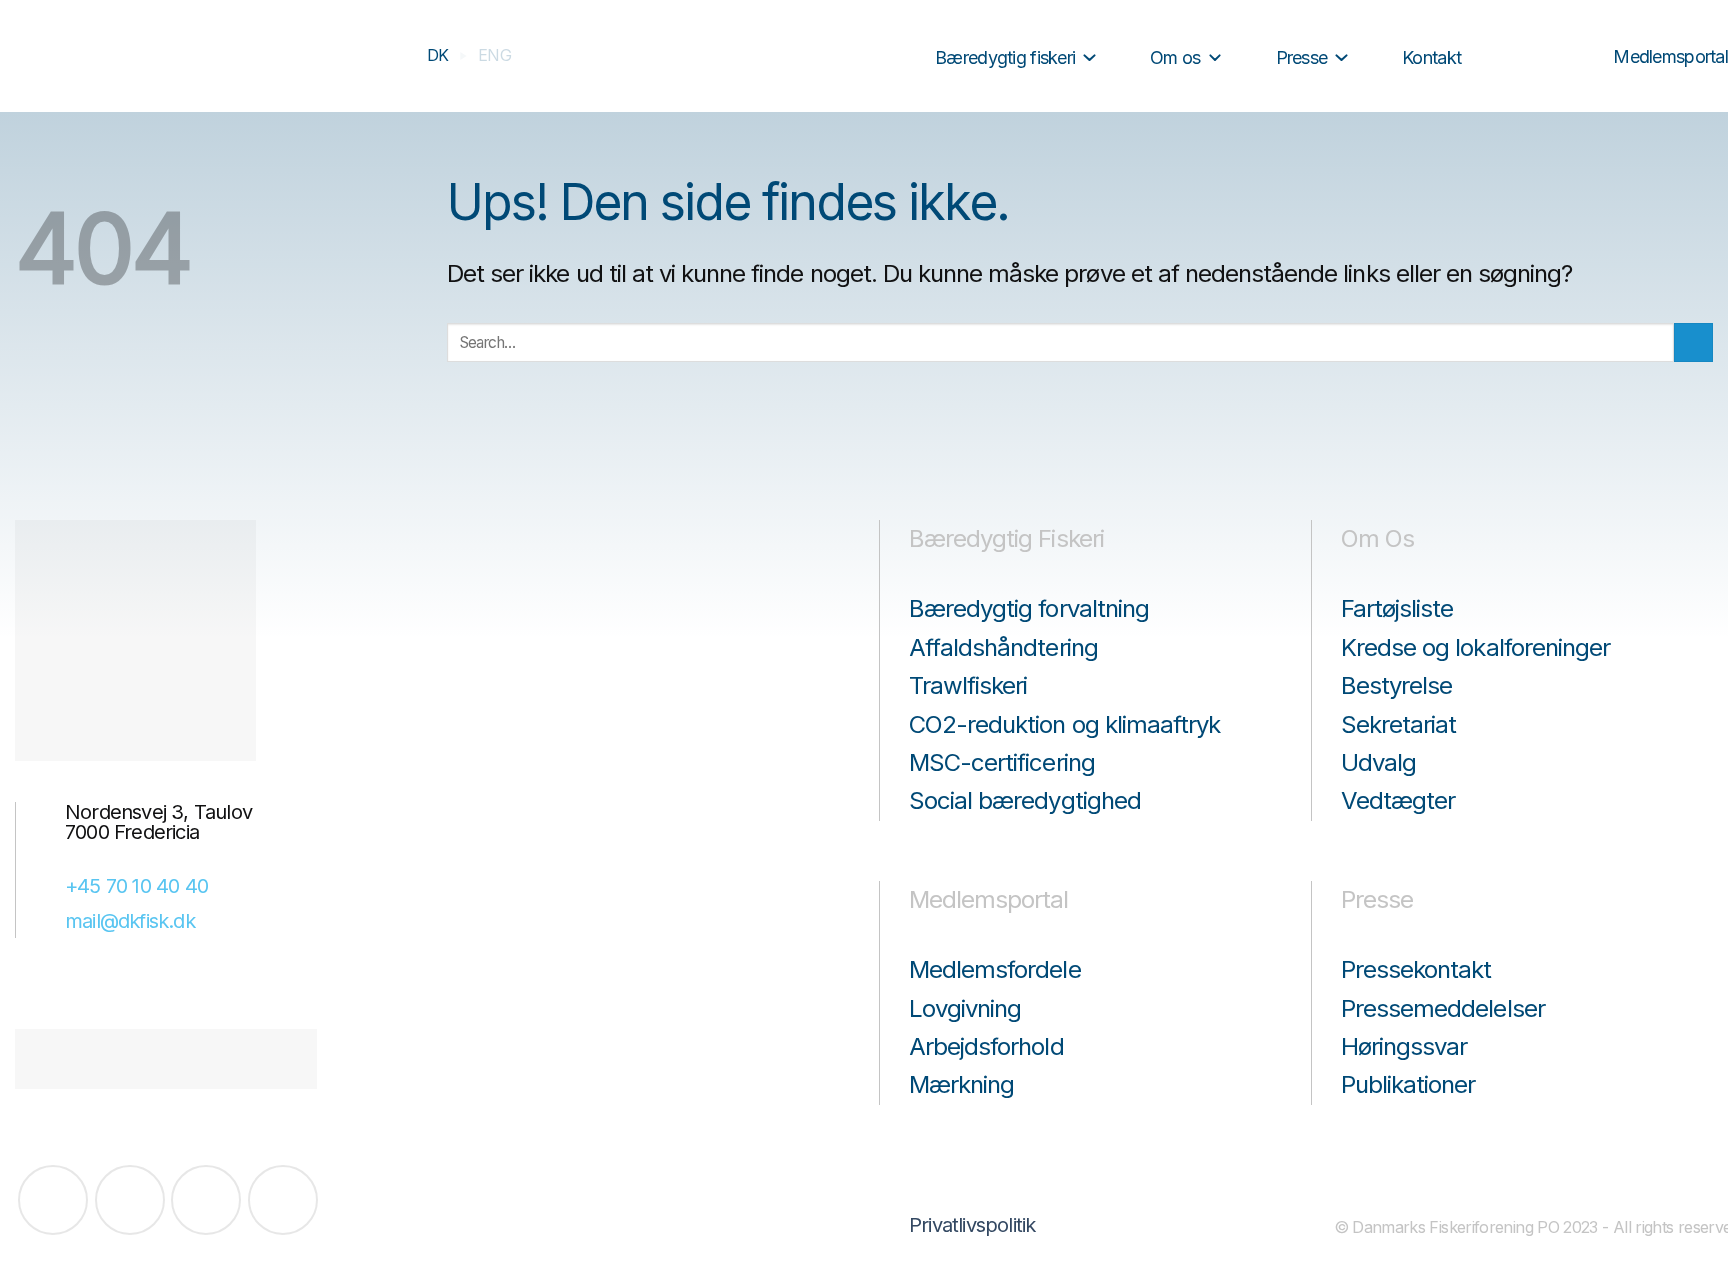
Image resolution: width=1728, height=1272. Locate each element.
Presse (1302, 57)
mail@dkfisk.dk (130, 921)
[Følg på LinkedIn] (206, 1200)
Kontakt (1431, 57)
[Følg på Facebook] (53, 1200)
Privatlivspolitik (972, 1225)
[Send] (898, 56)
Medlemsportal (1670, 56)
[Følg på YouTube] (283, 1200)
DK (438, 55)
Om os (1175, 57)
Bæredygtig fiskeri (1005, 57)
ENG (494, 55)
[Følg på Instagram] (130, 1200)
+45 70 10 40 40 (136, 886)
